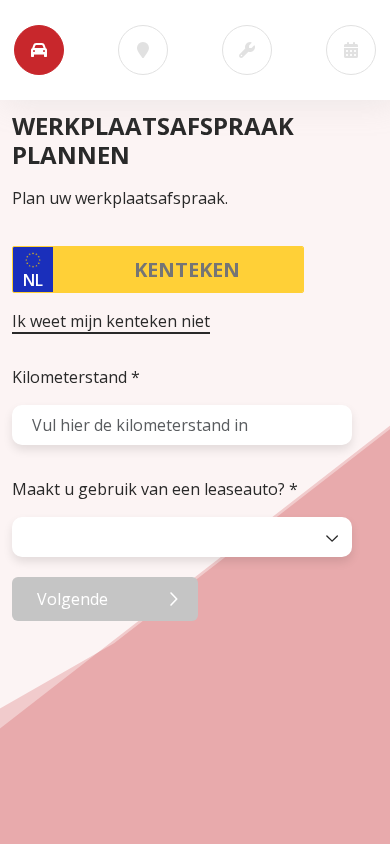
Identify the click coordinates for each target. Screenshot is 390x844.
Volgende (72, 599)
